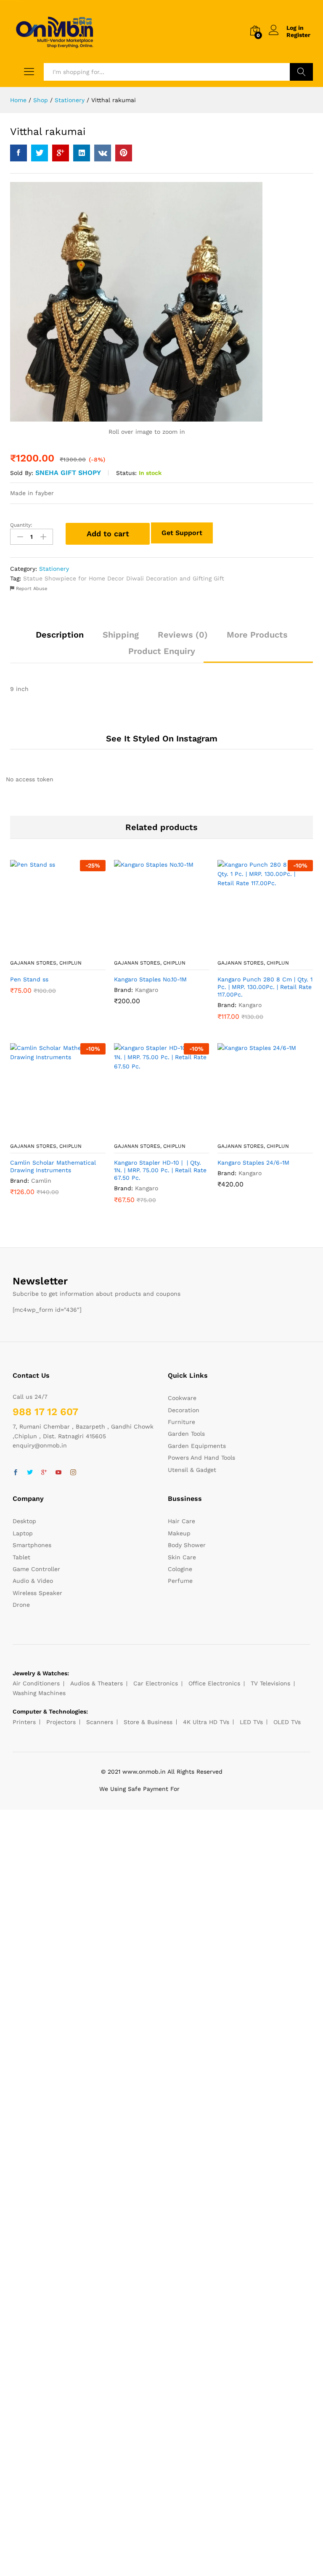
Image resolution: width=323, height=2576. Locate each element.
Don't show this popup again (104, 1338)
